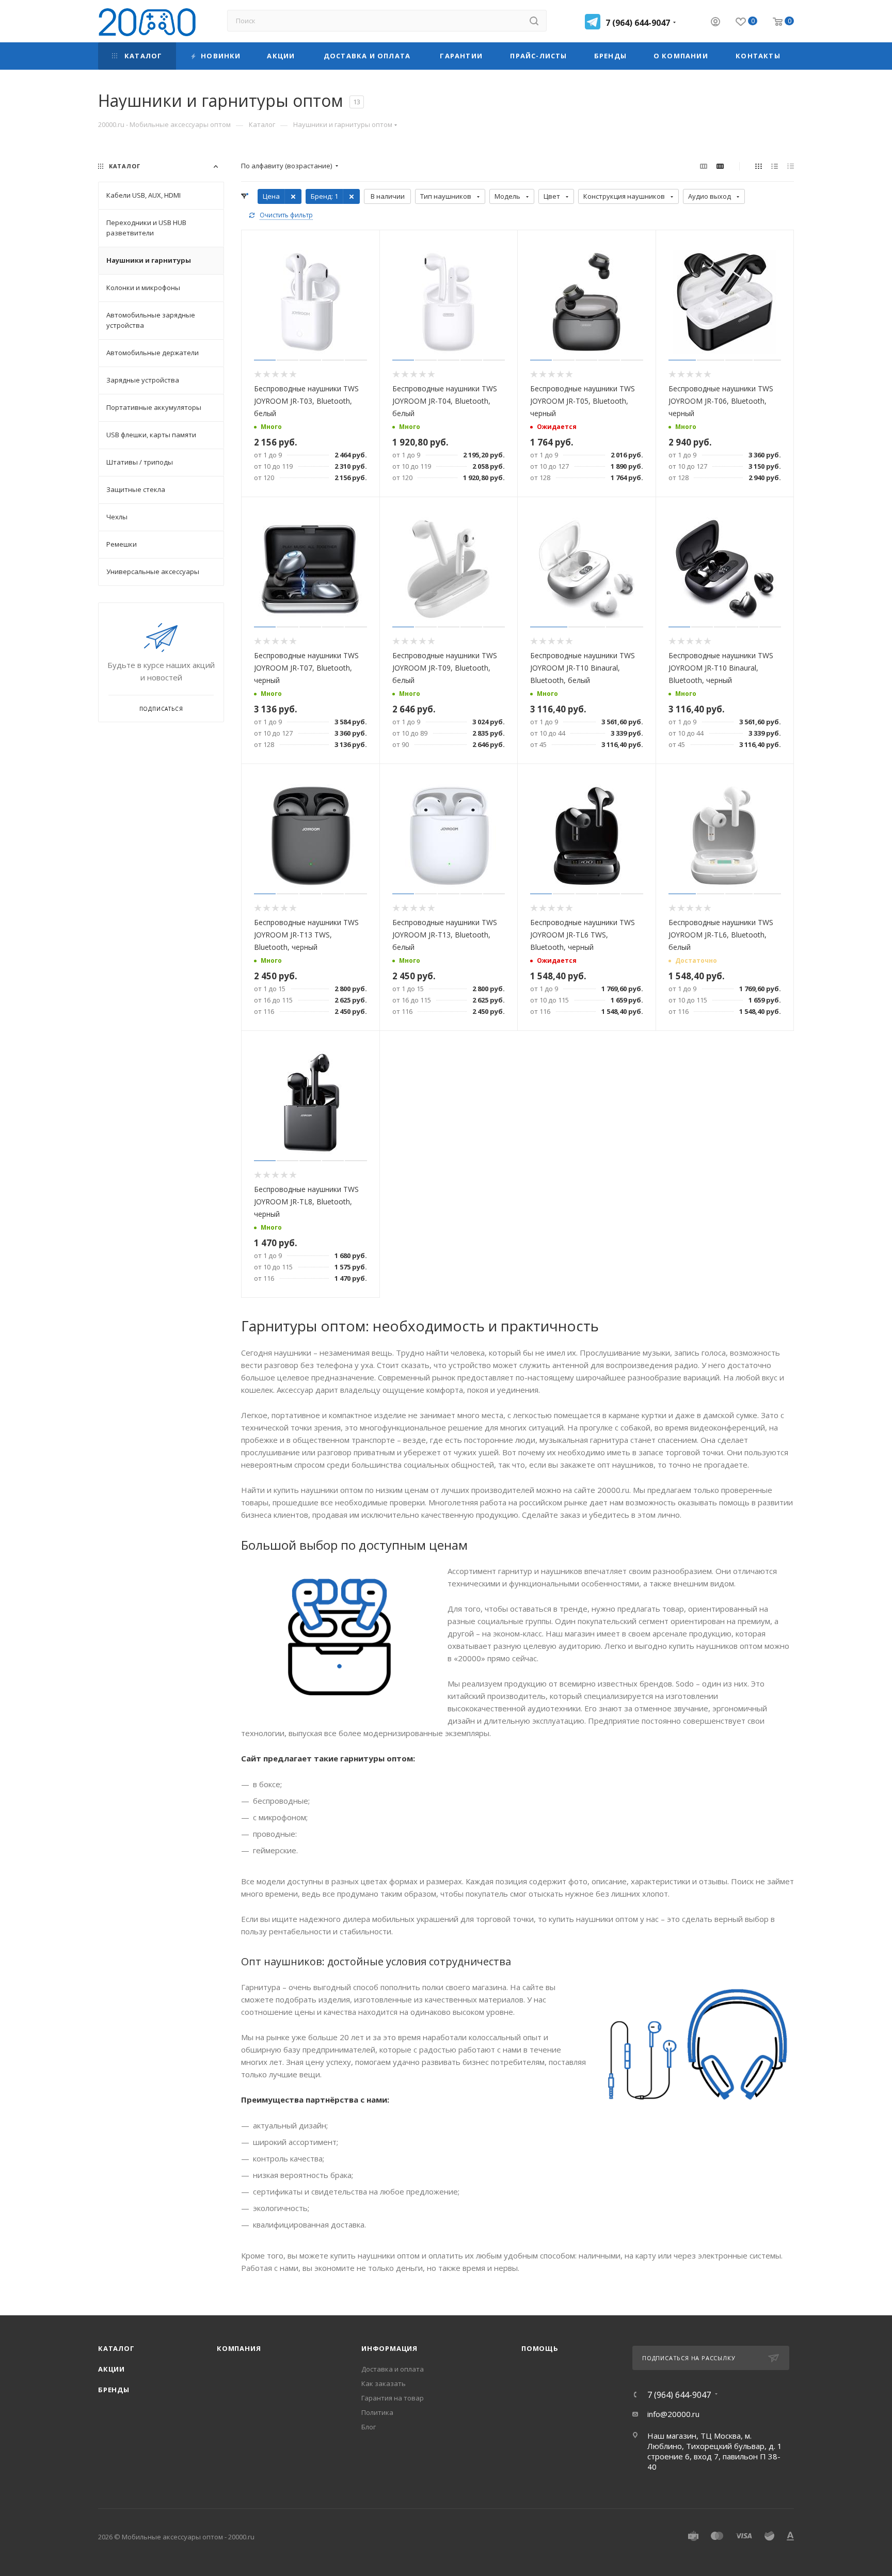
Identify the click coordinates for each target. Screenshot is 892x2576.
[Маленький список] (704, 166)
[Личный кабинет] (715, 23)
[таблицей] (791, 166)
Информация (389, 2348)
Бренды (114, 2390)
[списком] (775, 166)
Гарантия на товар (393, 2398)
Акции (111, 2369)
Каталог (116, 2348)
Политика (377, 2412)
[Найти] (534, 21)
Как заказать (384, 2383)
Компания (239, 2348)
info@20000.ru (673, 2414)
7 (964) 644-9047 (638, 23)
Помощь (540, 2348)
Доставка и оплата (393, 2369)
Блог (369, 2427)
